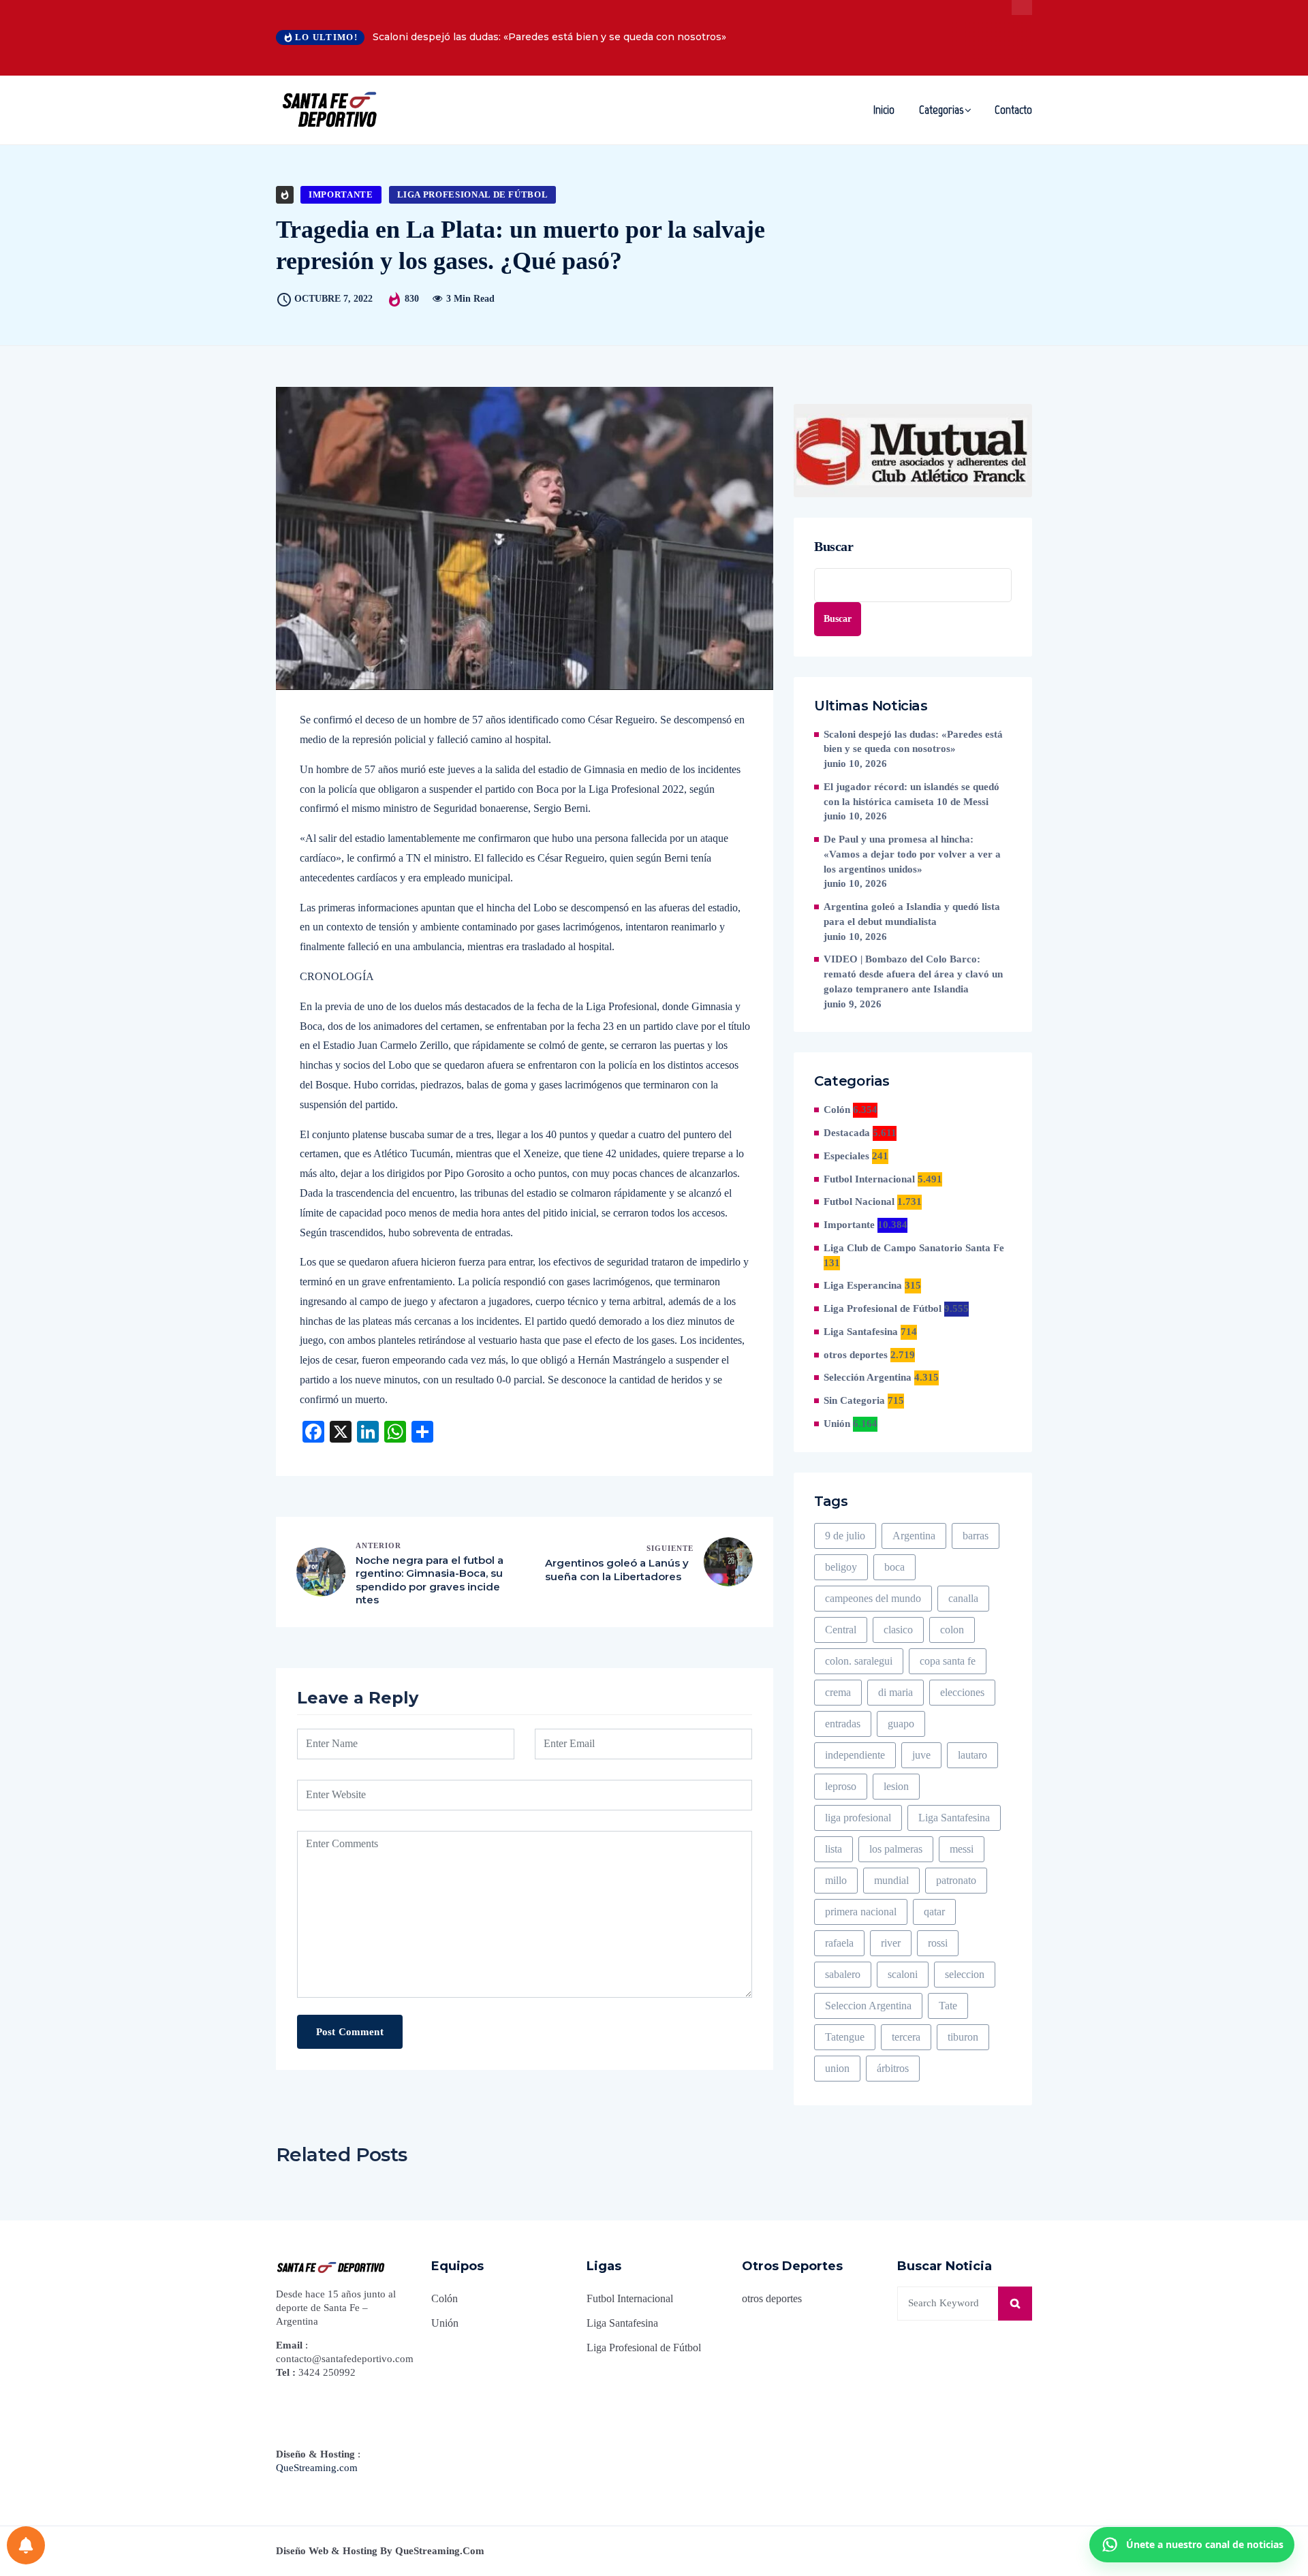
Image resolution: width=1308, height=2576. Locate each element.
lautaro (972, 1755)
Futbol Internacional (869, 1179)
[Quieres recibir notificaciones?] (26, 2545)
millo (836, 1880)
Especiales (846, 1156)
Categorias (941, 110)
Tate (948, 2006)
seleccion (965, 1974)
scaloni (903, 1974)
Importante (341, 194)
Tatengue (845, 2037)
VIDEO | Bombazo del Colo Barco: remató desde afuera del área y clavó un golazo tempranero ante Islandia (913, 974)
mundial (891, 1880)
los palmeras (896, 1849)
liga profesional (858, 1818)
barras (976, 1536)
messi (962, 1849)
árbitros (893, 2068)
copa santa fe (948, 1661)
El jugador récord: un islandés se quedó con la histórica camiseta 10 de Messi (912, 794)
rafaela (839, 1943)
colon (952, 1630)
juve (921, 1755)
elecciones (962, 1692)
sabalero (843, 1974)
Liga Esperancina (863, 1285)
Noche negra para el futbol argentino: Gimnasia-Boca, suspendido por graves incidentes (430, 1580)
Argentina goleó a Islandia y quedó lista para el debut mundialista (912, 914)
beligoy (841, 1567)
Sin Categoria (854, 1400)
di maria (896, 1692)
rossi (938, 1943)
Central (841, 1630)
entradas (843, 1724)
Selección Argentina (868, 1377)
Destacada (847, 1133)
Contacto (1013, 110)
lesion (896, 1786)
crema (838, 1692)
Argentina (914, 1536)
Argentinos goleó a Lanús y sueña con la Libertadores (617, 1570)
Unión (837, 1424)
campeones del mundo (873, 1598)
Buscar (834, 546)
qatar (934, 1912)
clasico (898, 1630)
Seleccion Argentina (868, 2006)
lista (834, 1849)
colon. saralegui (859, 1661)
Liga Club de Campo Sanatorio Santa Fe (914, 1248)
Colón (837, 1110)
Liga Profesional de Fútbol (473, 194)
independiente (855, 1755)
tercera (906, 2037)
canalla (963, 1598)
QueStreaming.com (317, 2468)
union (837, 2068)
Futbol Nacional (859, 1201)
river (891, 1943)
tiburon (963, 2037)
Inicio (884, 110)
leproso (841, 1786)
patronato (956, 1880)
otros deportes (856, 1355)
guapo (901, 1724)
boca (894, 1567)
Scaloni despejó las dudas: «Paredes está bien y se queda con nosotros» (549, 37)
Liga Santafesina (861, 1332)
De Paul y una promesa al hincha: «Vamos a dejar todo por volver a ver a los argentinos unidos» (912, 854)
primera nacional (861, 1912)
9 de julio (845, 1536)
